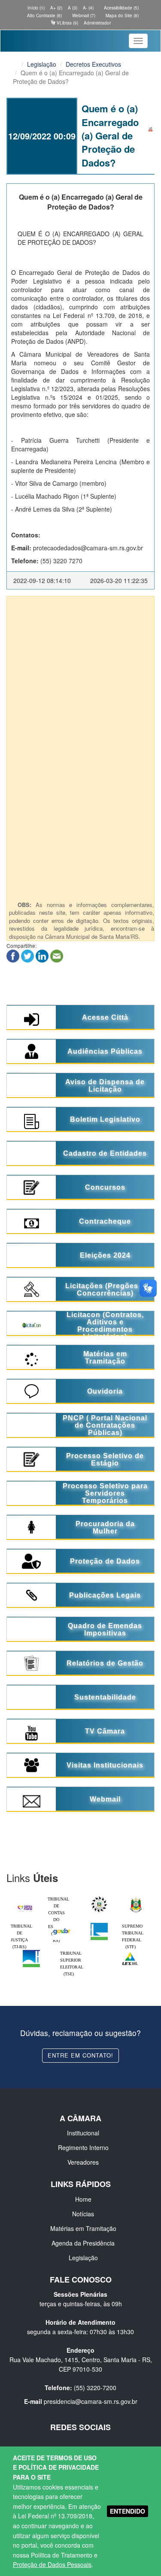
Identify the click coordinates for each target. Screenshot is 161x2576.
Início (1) (35, 8)
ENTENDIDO (128, 2511)
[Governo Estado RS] (136, 1898)
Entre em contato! (80, 2055)
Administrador (97, 23)
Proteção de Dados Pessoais (52, 2564)
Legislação (42, 64)
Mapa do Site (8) (122, 15)
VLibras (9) (67, 23)
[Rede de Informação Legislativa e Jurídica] (130, 1952)
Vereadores (83, 2162)
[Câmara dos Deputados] (99, 1925)
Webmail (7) (83, 15)
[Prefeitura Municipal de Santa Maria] (25, 1906)
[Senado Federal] (31, 1952)
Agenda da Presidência (83, 2243)
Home (83, 2199)
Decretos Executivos (93, 64)
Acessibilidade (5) (121, 8)
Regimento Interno (83, 2147)
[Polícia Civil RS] (99, 1898)
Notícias (83, 2214)
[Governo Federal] (62, 1925)
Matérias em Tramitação (83, 2228)
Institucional (83, 2133)
